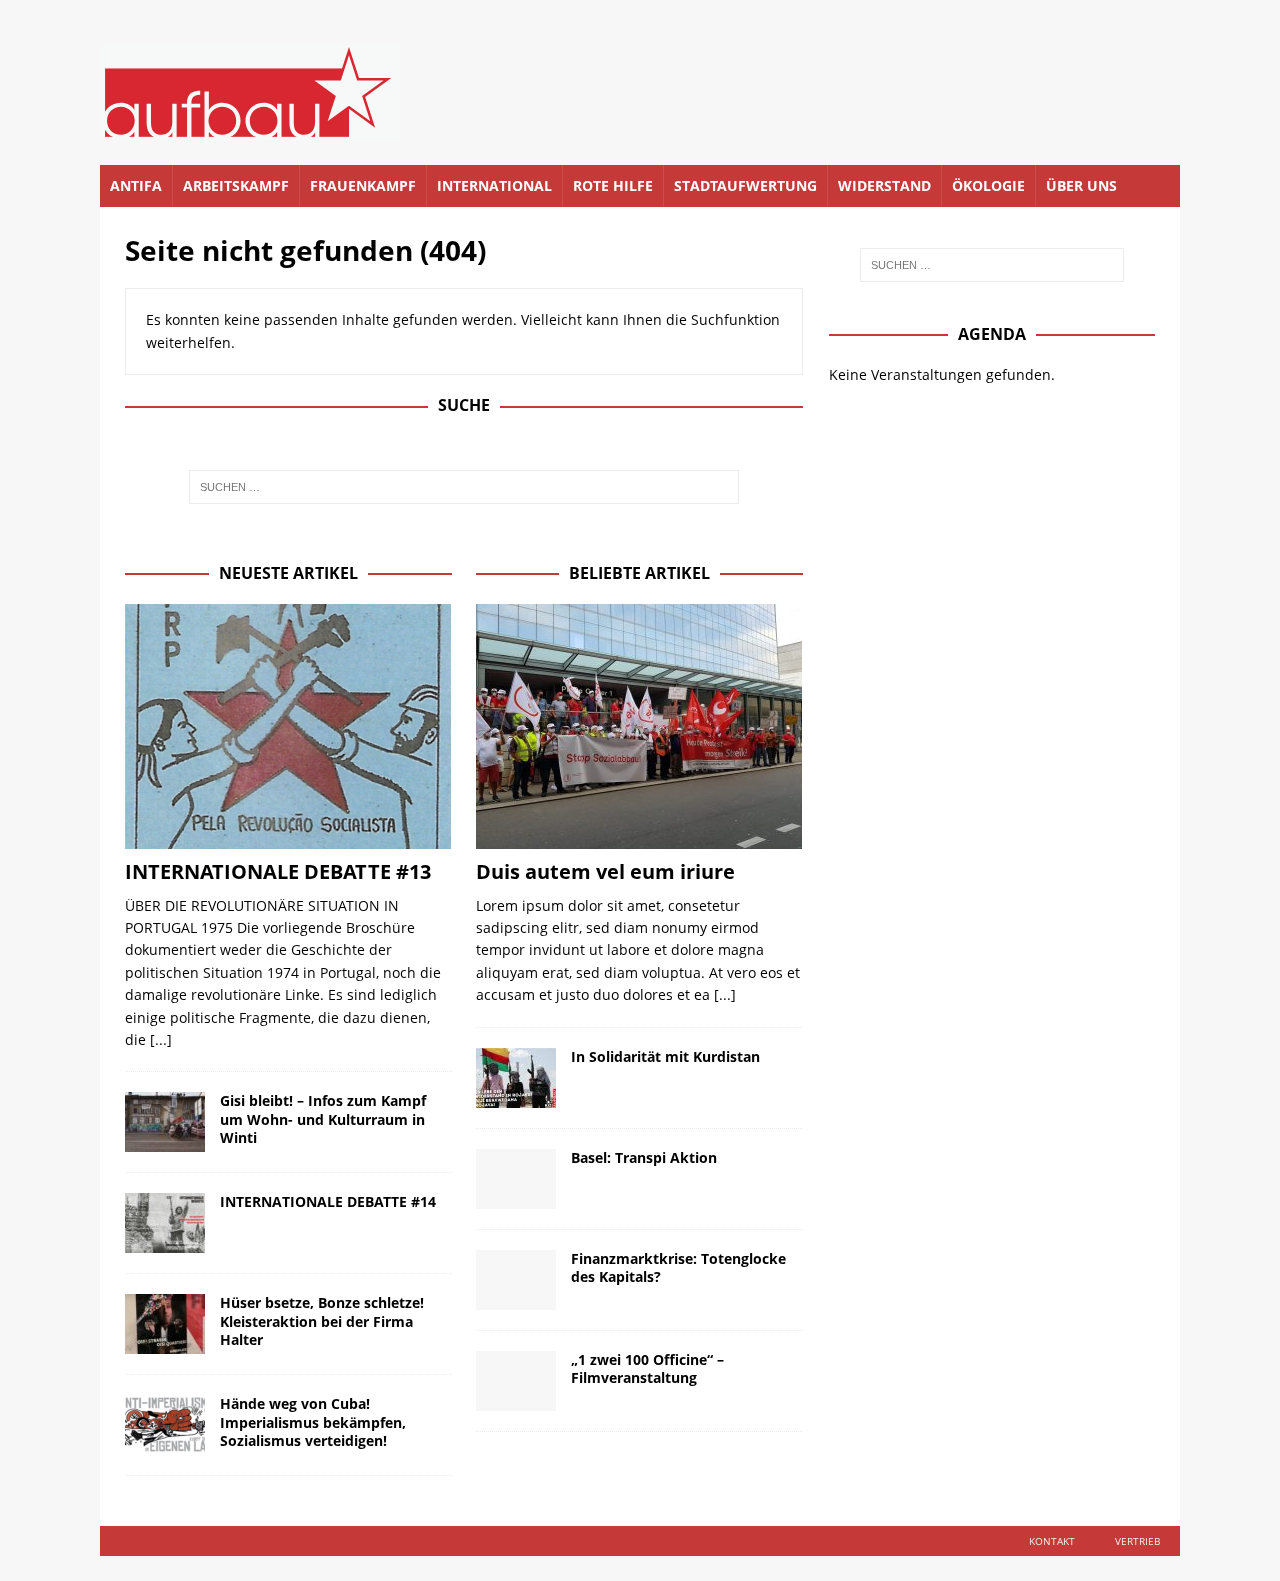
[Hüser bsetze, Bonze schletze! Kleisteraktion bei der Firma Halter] (165, 1324)
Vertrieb (1137, 1541)
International (494, 185)
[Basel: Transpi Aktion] (516, 1179)
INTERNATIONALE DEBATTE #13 (278, 871)
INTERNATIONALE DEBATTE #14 (328, 1201)
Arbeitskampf (236, 185)
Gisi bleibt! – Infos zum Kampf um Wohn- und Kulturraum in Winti (323, 1118)
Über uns (1081, 185)
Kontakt (1052, 1541)
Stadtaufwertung (745, 185)
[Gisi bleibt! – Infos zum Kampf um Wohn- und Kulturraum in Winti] (165, 1122)
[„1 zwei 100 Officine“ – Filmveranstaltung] (516, 1381)
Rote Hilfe (613, 185)
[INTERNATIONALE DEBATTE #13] (288, 726)
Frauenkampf (363, 185)
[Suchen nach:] (464, 487)
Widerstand (884, 185)
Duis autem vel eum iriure (605, 871)
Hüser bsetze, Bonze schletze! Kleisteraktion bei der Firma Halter (322, 1320)
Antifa (136, 185)
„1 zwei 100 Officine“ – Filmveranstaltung (647, 1368)
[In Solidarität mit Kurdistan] (516, 1078)
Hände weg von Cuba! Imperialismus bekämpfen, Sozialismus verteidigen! (313, 1421)
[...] (161, 1039)
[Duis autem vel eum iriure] (639, 726)
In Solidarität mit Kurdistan (665, 1056)
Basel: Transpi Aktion (644, 1157)
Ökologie (988, 185)
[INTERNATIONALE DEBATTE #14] (165, 1223)
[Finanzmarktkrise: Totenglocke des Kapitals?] (516, 1280)
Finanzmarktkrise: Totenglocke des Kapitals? (678, 1267)
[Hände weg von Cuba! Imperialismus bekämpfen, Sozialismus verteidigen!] (165, 1425)
